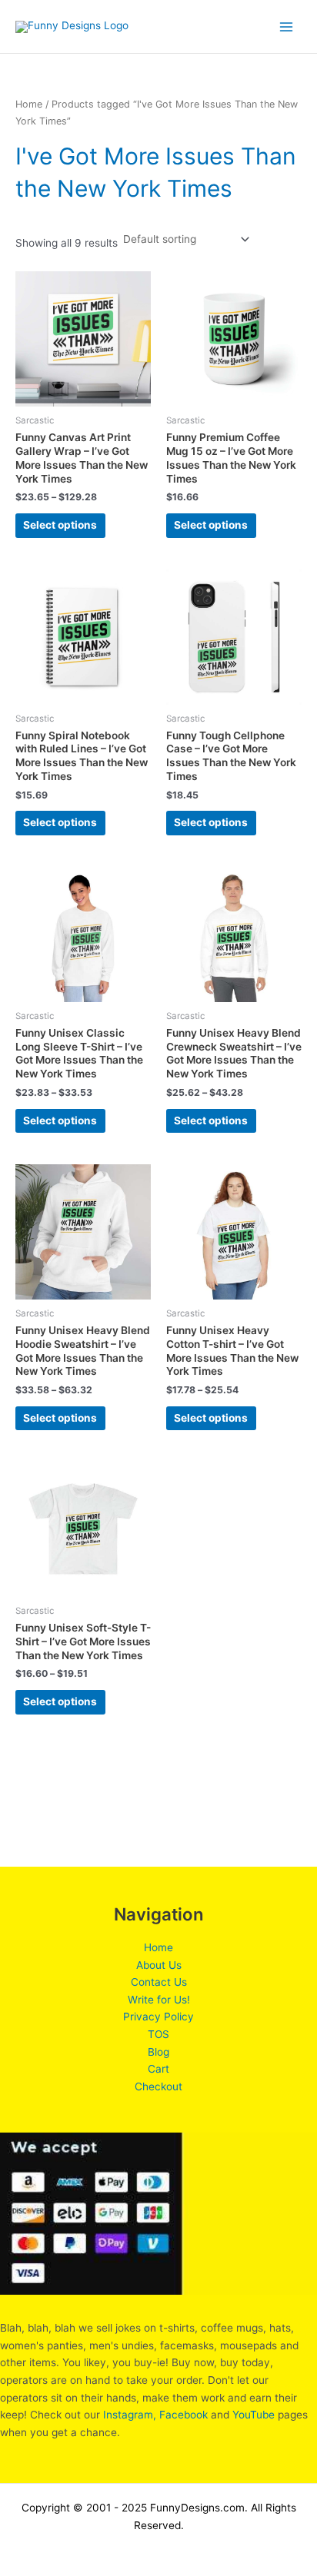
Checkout (158, 2086)
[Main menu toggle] (287, 27)
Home (29, 104)
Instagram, (130, 2415)
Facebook (184, 2415)
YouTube (254, 2415)
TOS (158, 2034)
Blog (158, 2052)
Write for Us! (159, 2000)
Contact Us (159, 1982)
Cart (158, 2069)
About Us (159, 1965)
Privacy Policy (158, 2017)
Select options (60, 525)
